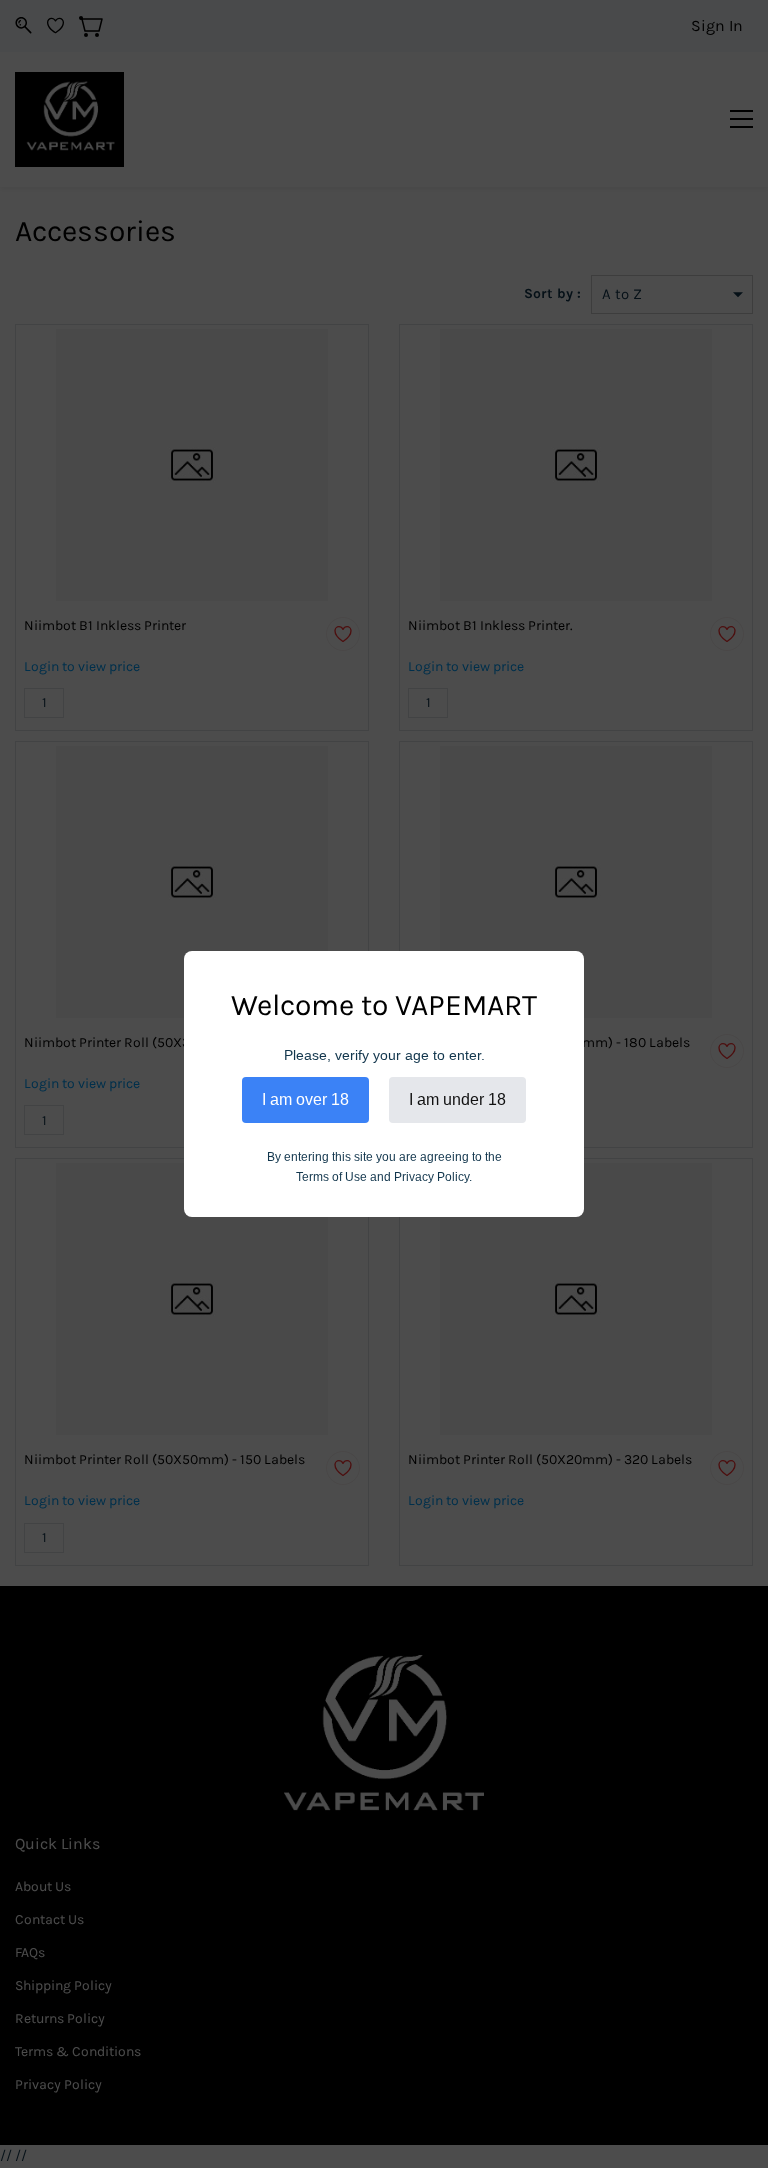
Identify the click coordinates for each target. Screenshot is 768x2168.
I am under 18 (457, 1099)
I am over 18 (305, 1099)
